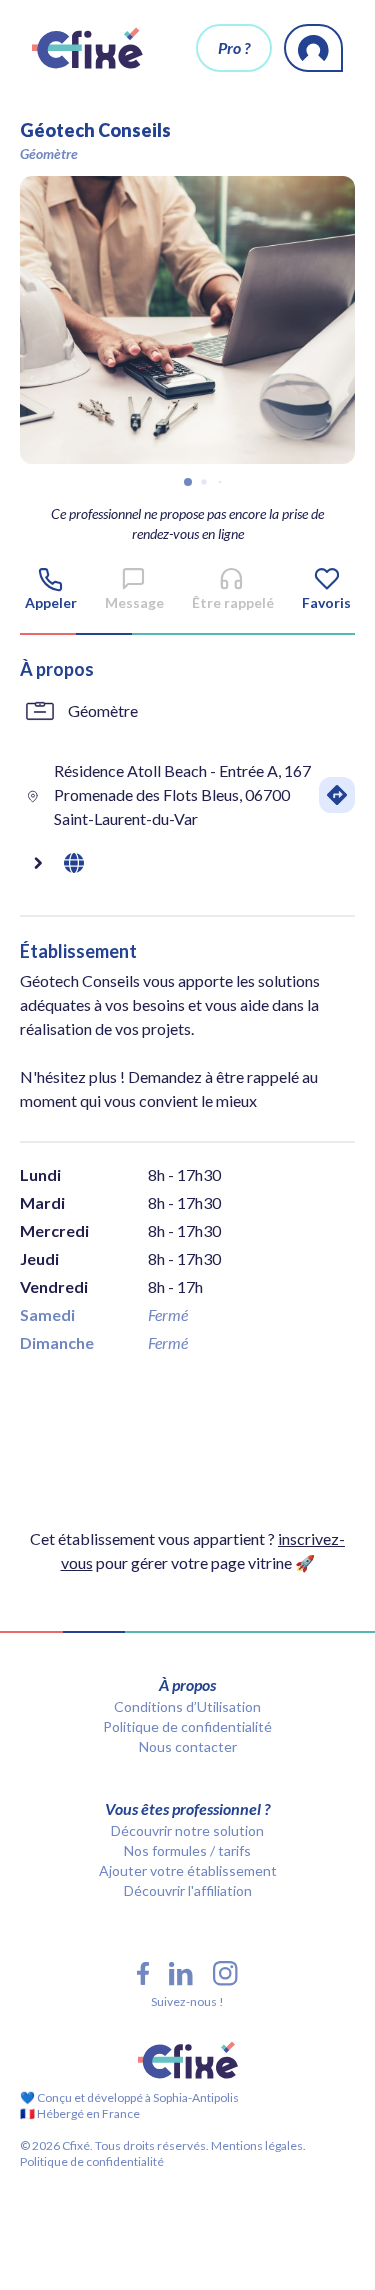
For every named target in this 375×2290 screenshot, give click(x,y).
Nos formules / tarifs (187, 1850)
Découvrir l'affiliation (188, 1890)
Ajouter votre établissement (188, 1870)
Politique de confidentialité (187, 1726)
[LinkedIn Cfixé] (181, 1974)
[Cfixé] (87, 48)
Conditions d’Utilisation (187, 1706)
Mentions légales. (257, 2145)
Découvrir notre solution (187, 1830)
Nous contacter (188, 1746)
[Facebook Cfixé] (143, 1973)
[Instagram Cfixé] (225, 1973)
